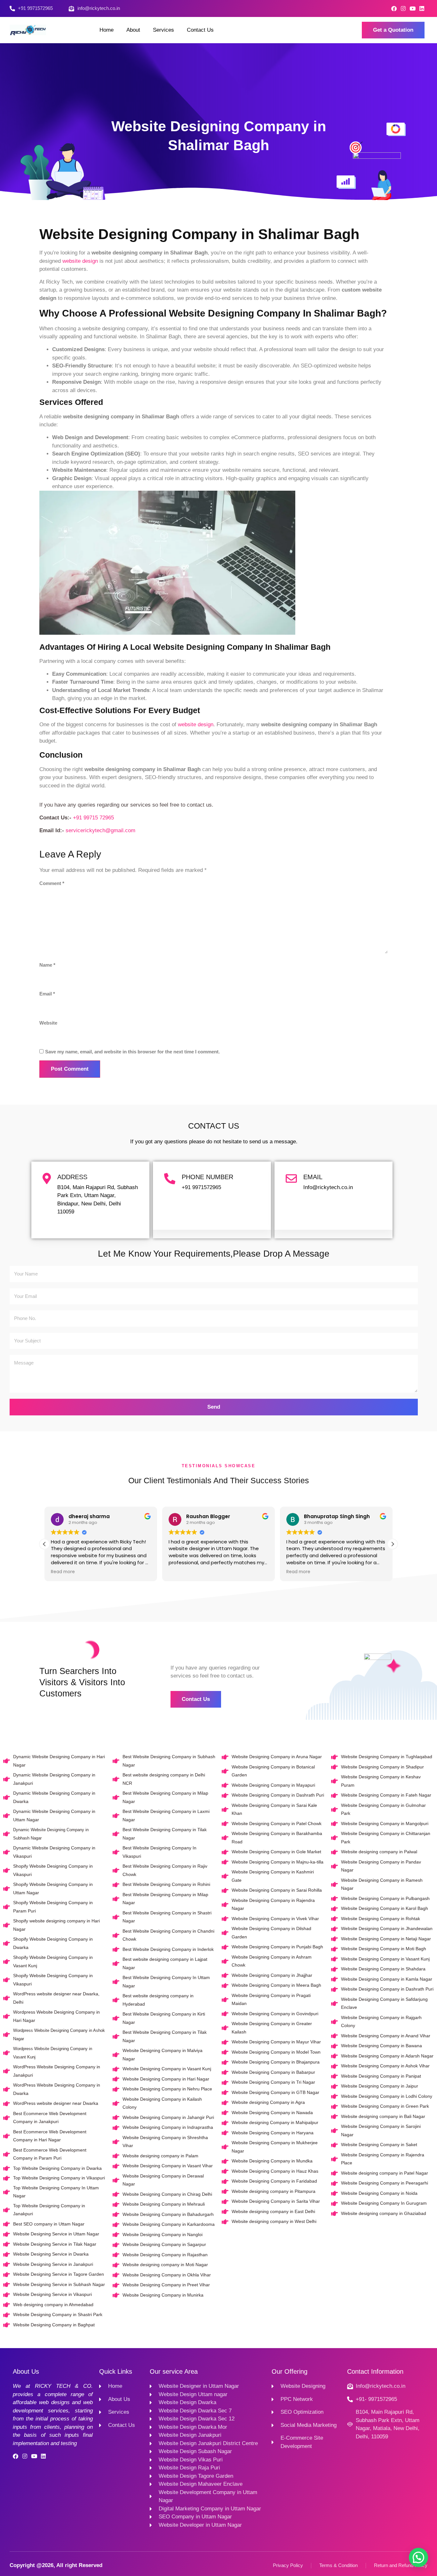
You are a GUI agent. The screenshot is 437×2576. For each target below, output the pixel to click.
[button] (393, 1544)
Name (47, 965)
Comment (52, 883)
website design (80, 261)
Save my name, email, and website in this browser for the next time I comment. (132, 1052)
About (133, 30)
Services (163, 30)
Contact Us (200, 30)
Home (107, 30)
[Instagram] (403, 8)
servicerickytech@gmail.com (100, 830)
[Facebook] (394, 8)
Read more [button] (63, 1572)
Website (48, 1023)
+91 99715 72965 (93, 818)
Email (47, 994)
